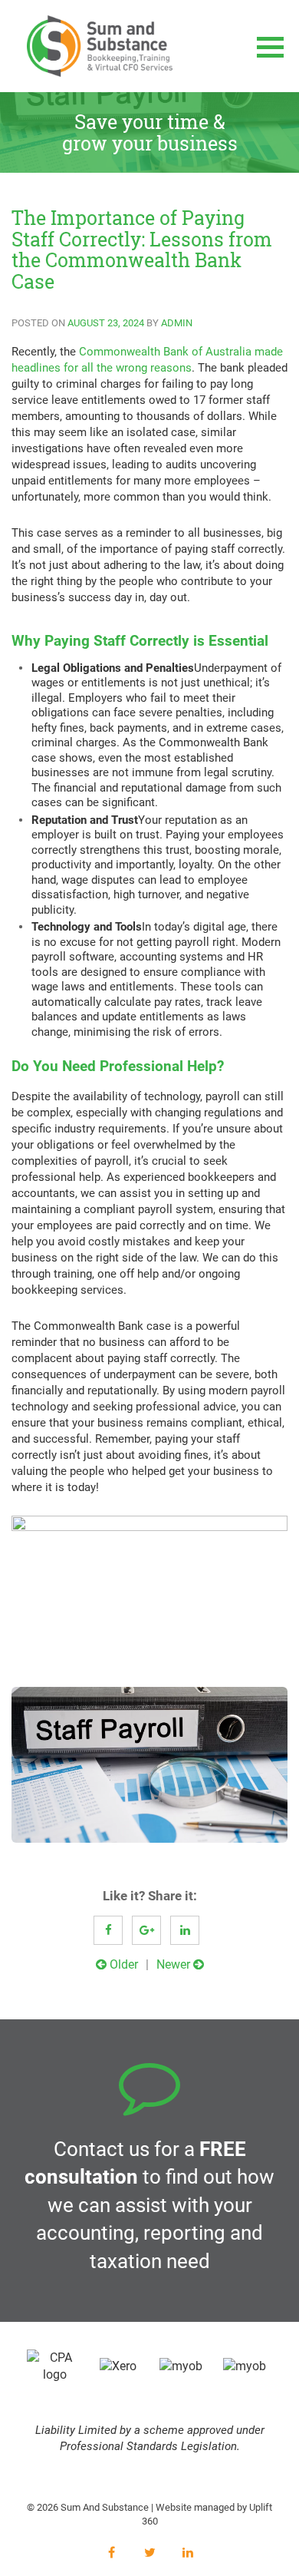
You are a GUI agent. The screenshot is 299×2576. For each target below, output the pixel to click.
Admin (177, 323)
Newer (175, 1964)
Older (122, 1964)
